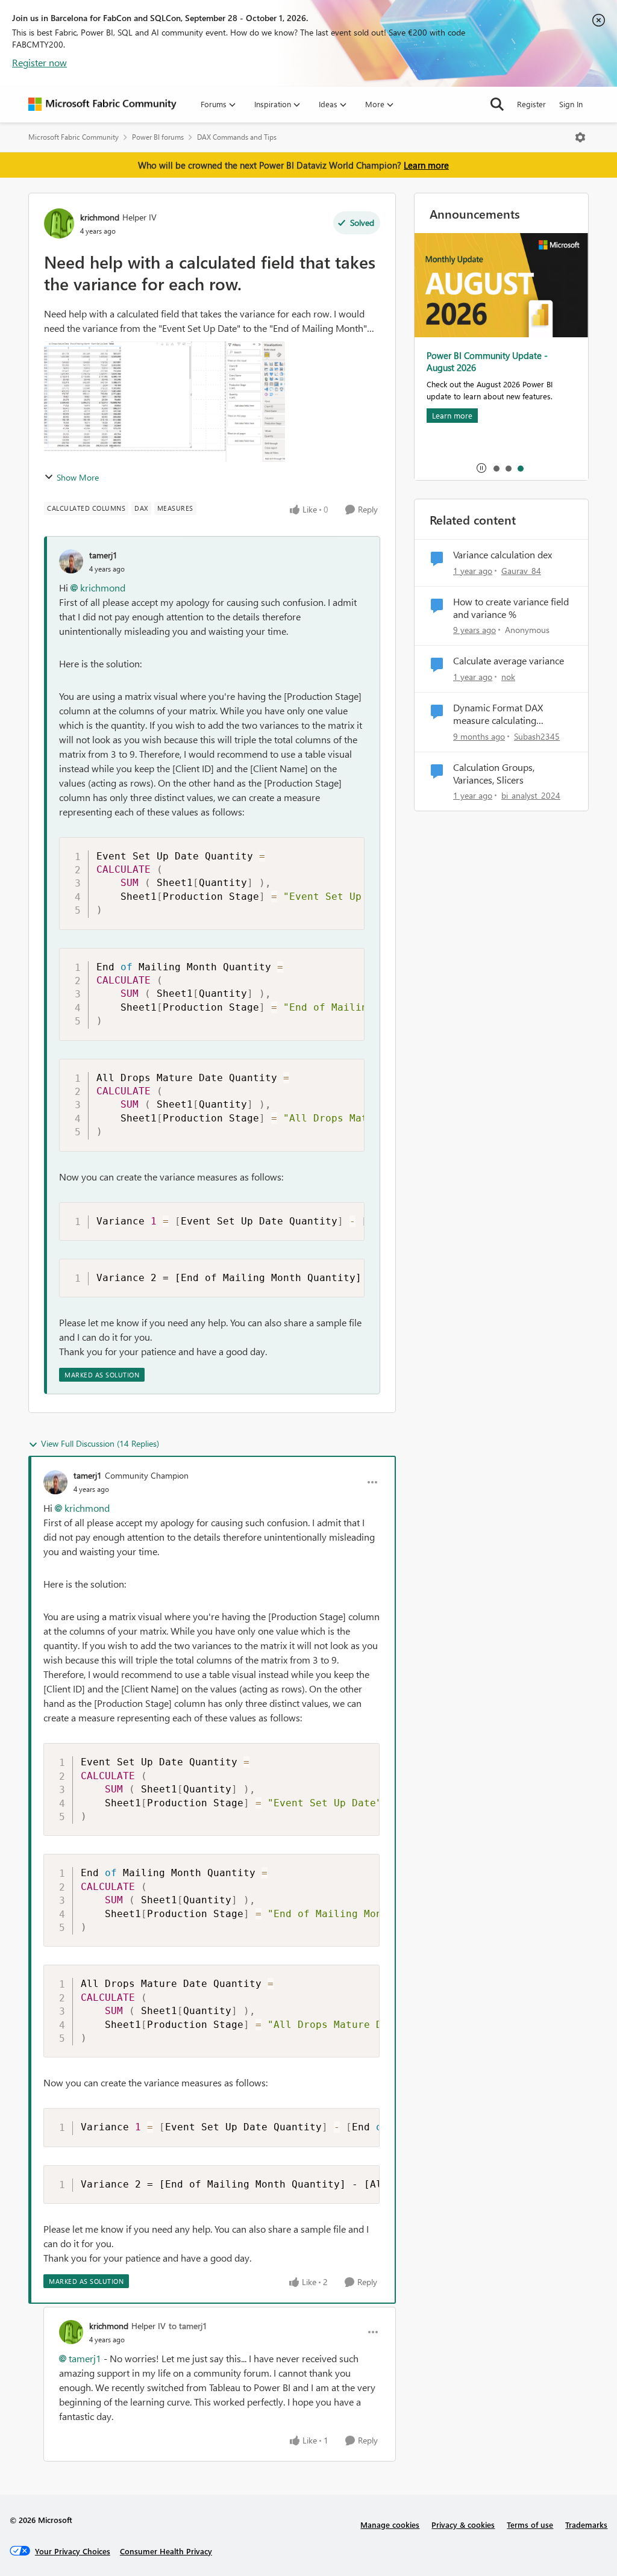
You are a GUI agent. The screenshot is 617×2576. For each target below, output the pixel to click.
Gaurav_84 (521, 571)
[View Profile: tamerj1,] (71, 561)
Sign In (571, 104)
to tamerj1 (188, 2326)
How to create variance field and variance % (511, 608)
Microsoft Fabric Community (74, 137)
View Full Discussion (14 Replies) (100, 1443)
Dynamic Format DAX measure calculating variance (498, 714)
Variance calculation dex (503, 555)
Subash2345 (537, 736)
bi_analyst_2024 (531, 795)
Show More (78, 477)
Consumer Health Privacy (166, 2551)
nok (508, 677)
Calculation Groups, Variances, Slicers (494, 774)
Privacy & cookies (463, 2525)
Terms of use (530, 2525)
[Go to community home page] (102, 104)
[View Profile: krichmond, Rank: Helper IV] (59, 223)
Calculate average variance (509, 661)
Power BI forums (158, 137)
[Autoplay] (481, 468)
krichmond (100, 217)
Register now (39, 62)
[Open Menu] (580, 137)
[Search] (497, 104)
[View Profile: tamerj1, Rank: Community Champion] (55, 1482)
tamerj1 (103, 555)
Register (531, 104)
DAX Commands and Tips (237, 137)
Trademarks (586, 2525)
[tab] (496, 468)
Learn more (426, 165)
